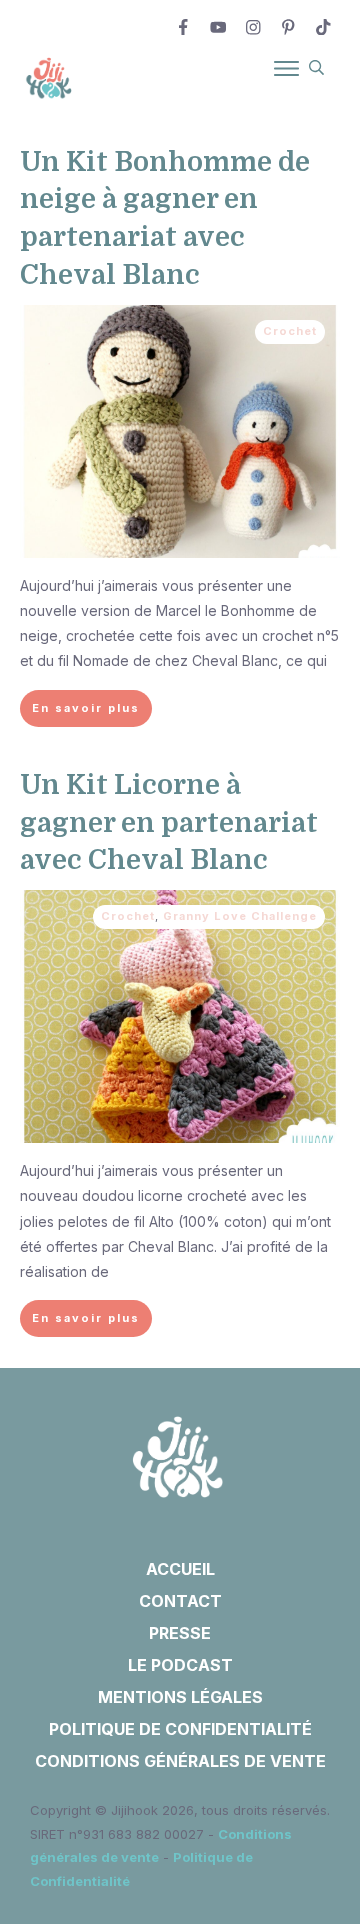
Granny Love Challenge (240, 916)
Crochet (290, 331)
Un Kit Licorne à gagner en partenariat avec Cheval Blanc (169, 823)
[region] (180, 1720)
